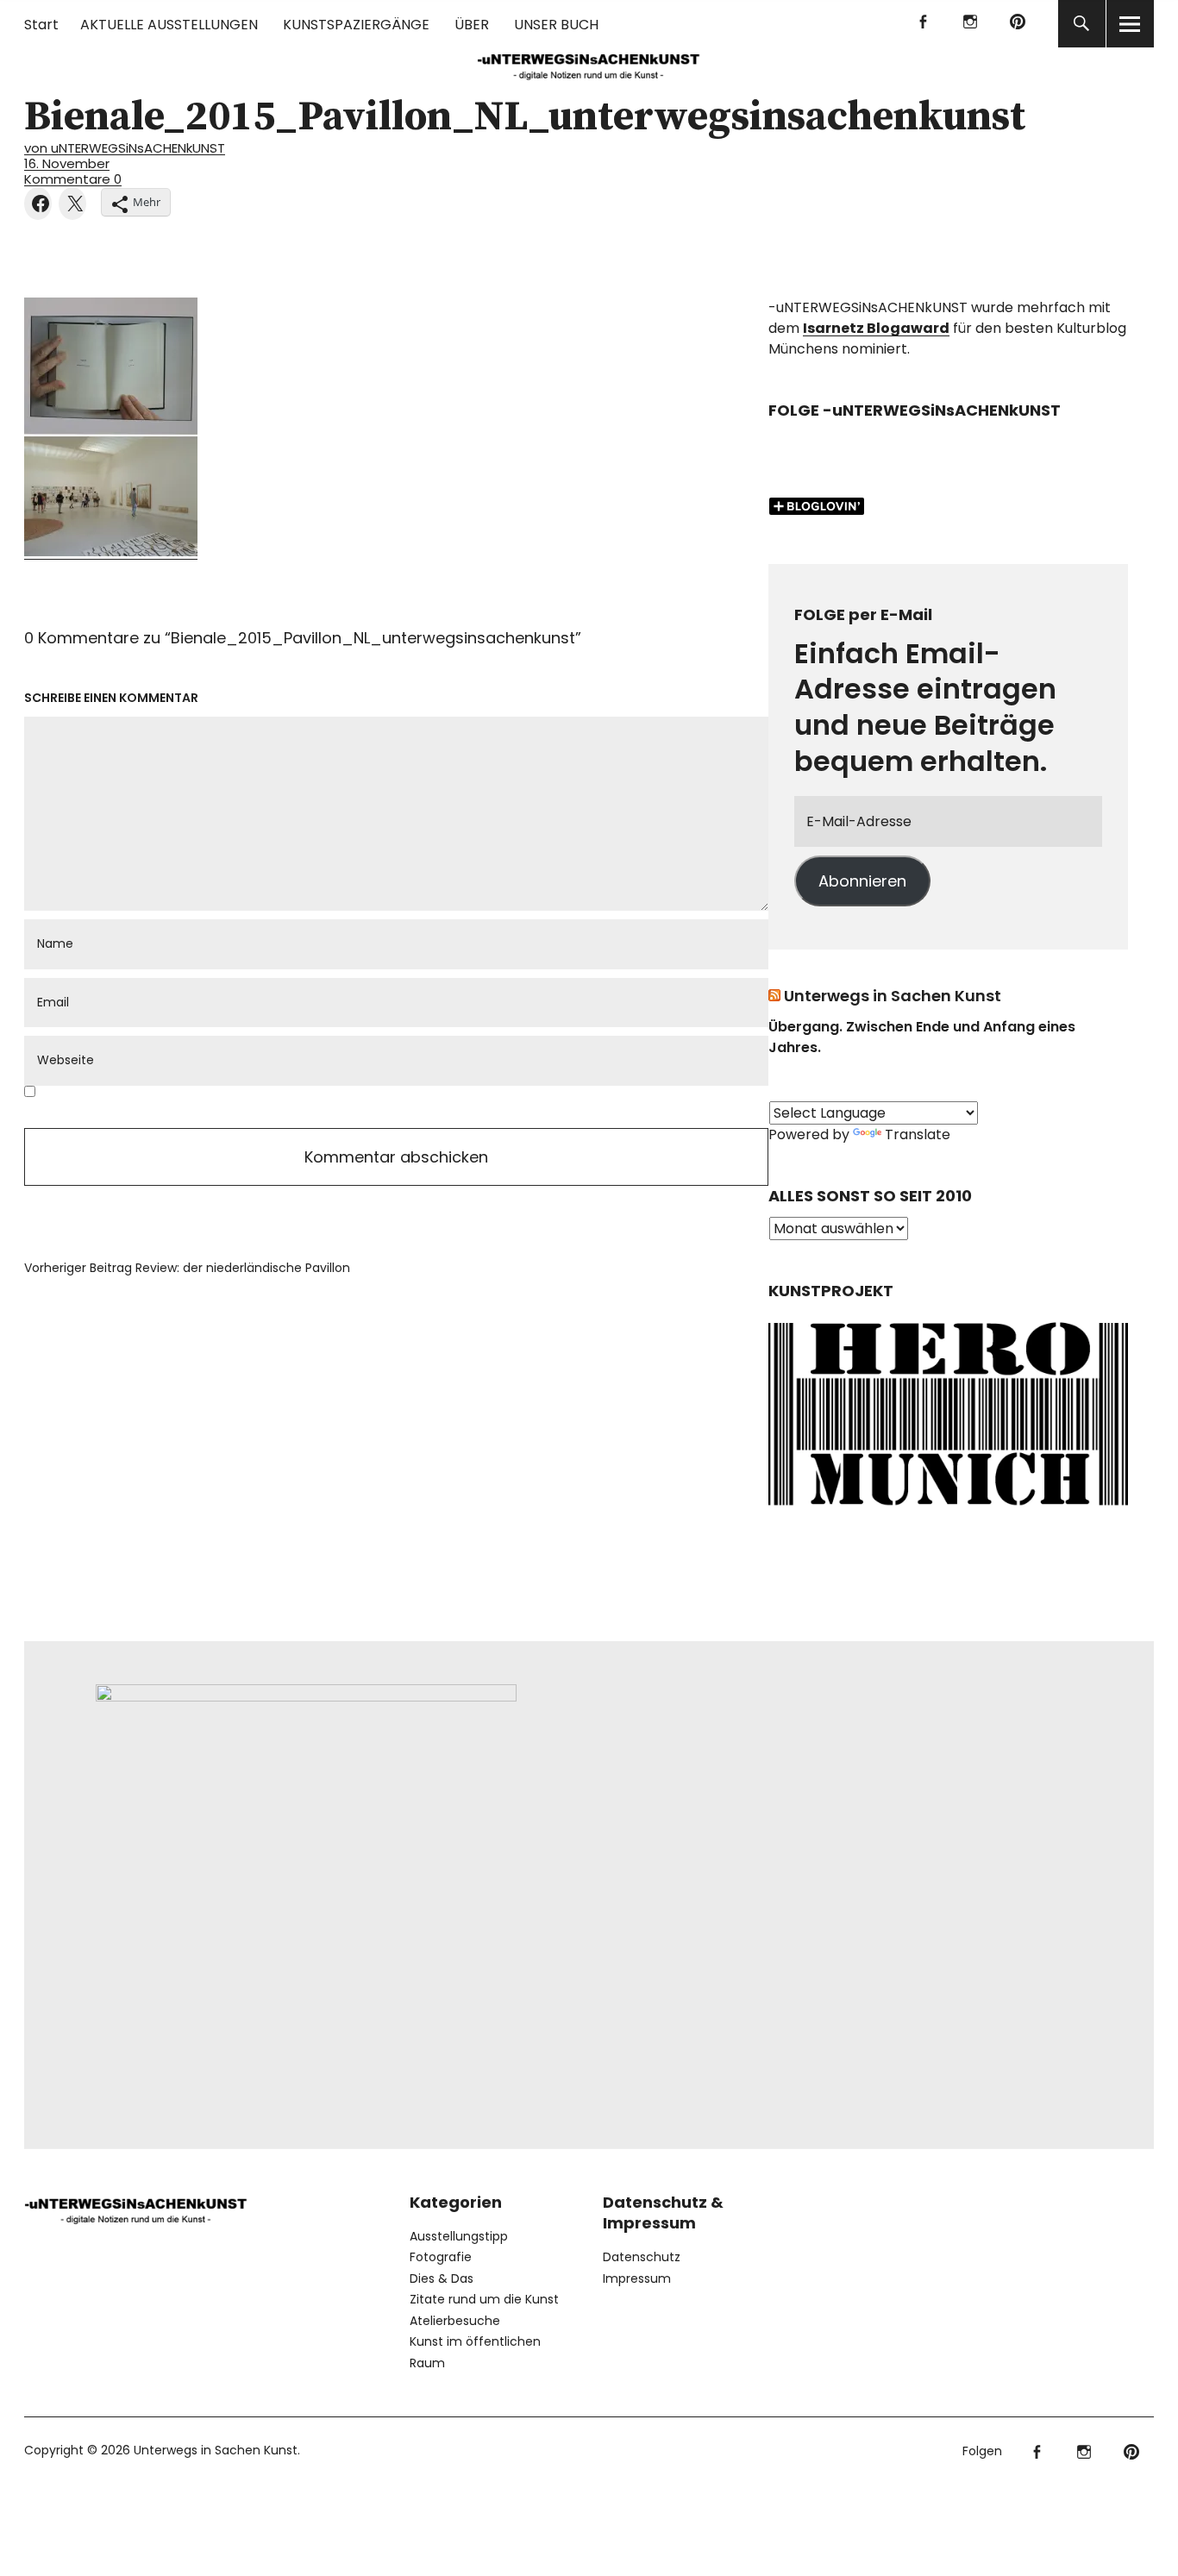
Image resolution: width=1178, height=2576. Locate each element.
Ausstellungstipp (459, 2236)
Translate (918, 1134)
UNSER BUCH (556, 25)
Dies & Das (442, 2278)
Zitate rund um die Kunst (484, 2299)
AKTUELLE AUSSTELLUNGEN (169, 25)
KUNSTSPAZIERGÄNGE (356, 25)
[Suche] (1082, 24)
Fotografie (441, 2257)
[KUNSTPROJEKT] (948, 1510)
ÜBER (472, 25)
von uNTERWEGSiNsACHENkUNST (125, 148)
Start (41, 25)
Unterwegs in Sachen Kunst (893, 996)
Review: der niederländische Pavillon (187, 1268)
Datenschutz (642, 2257)
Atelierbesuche (455, 2321)
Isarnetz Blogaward (876, 328)
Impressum (637, 2278)
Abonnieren (862, 881)
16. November (67, 163)
